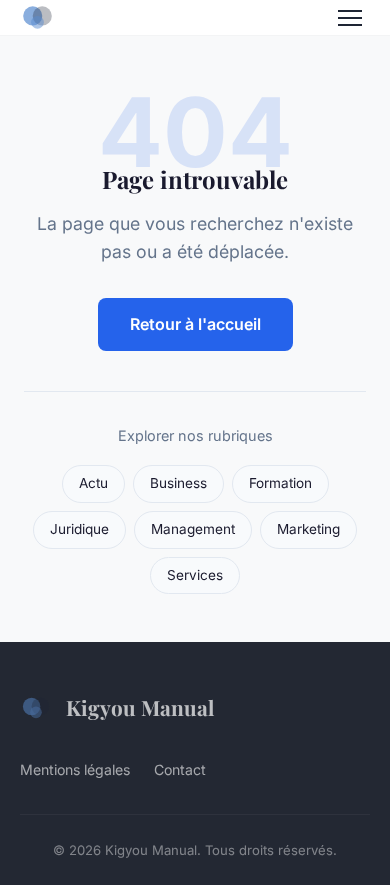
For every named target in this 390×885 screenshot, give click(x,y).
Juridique (79, 529)
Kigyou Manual (140, 707)
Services (195, 575)
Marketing (308, 529)
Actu (93, 483)
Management (193, 529)
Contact (180, 769)
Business (178, 483)
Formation (280, 483)
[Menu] (350, 18)
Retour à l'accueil (195, 324)
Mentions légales (75, 769)
